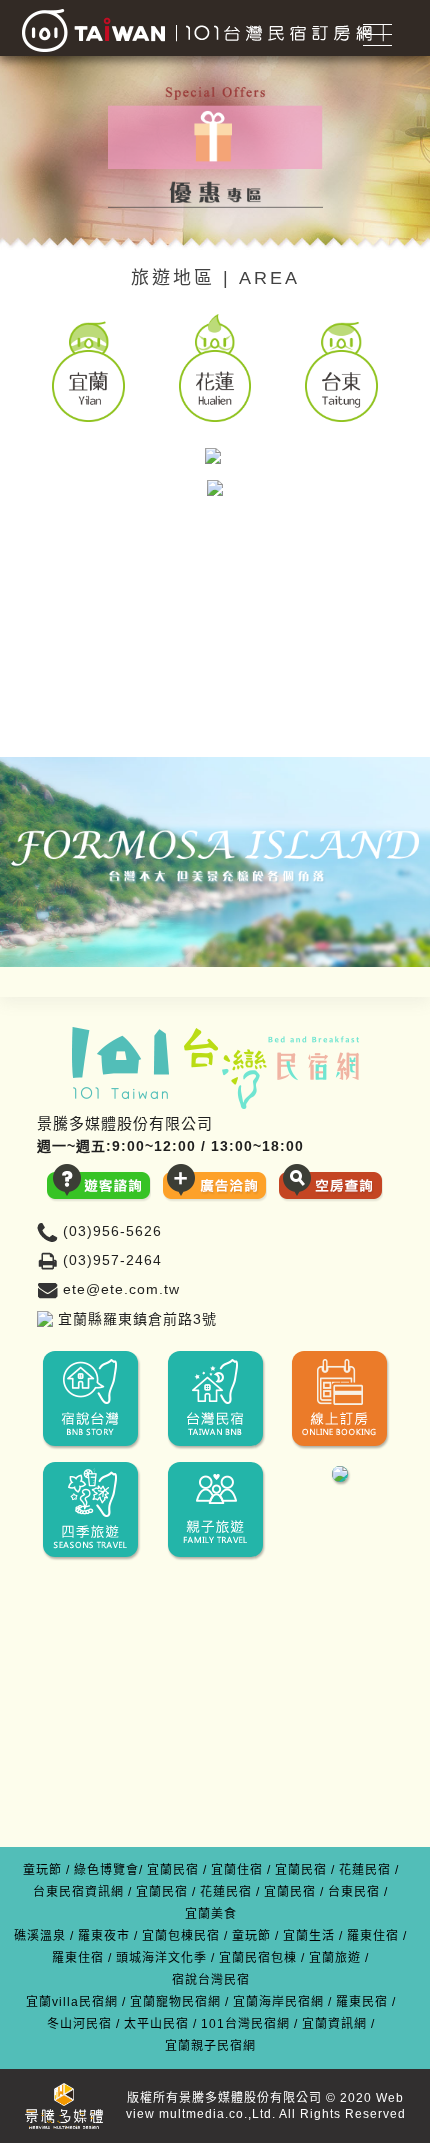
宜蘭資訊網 (334, 2024)
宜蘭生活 (309, 1936)
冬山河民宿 (79, 2024)
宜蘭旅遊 (335, 1958)
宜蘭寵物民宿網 (175, 2002)
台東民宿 (354, 1892)
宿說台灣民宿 (211, 1980)
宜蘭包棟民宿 (181, 1936)
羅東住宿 (373, 1936)
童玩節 (42, 1870)
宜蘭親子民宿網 (210, 2046)
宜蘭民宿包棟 (258, 1958)
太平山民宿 (156, 2024)
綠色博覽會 (106, 1870)
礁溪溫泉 (40, 1936)
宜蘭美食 (211, 1914)
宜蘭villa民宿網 (72, 2002)
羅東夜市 (104, 1936)
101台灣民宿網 (245, 2024)
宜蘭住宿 (237, 1870)
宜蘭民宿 (173, 1870)
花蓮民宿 (365, 1870)
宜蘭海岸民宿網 (278, 2002)
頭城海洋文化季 (161, 1958)
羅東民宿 (362, 2002)
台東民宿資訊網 (78, 1892)
